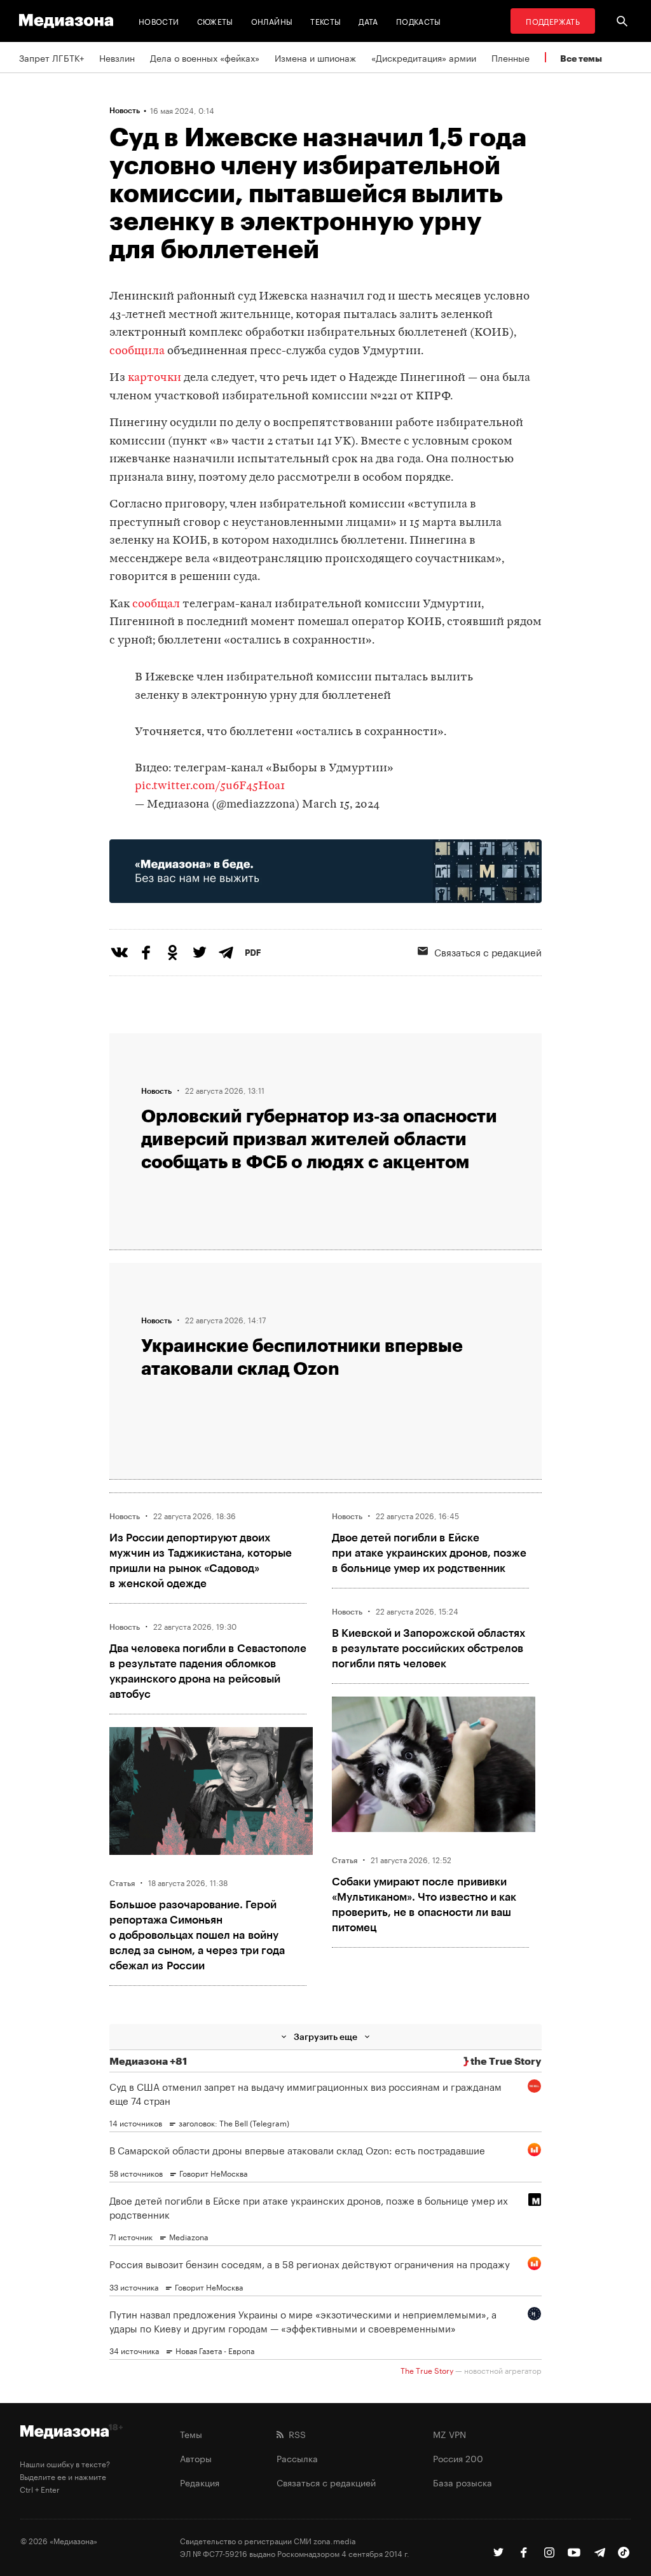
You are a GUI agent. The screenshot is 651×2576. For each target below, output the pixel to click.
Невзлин (117, 57)
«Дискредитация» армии (424, 57)
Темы (191, 2434)
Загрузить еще (325, 2036)
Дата (368, 21)
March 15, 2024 (341, 805)
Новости (159, 21)
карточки (154, 378)
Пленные (511, 57)
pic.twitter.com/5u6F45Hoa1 (210, 786)
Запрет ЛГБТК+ (51, 57)
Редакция (200, 2482)
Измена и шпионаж (315, 57)
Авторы (196, 2458)
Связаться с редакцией (326, 2482)
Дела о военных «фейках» (205, 57)
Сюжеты (215, 21)
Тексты (325, 21)
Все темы (581, 58)
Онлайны (272, 21)
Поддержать (553, 21)
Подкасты (419, 21)
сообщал (156, 604)
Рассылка (297, 2458)
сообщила (137, 351)
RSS (295, 2434)
